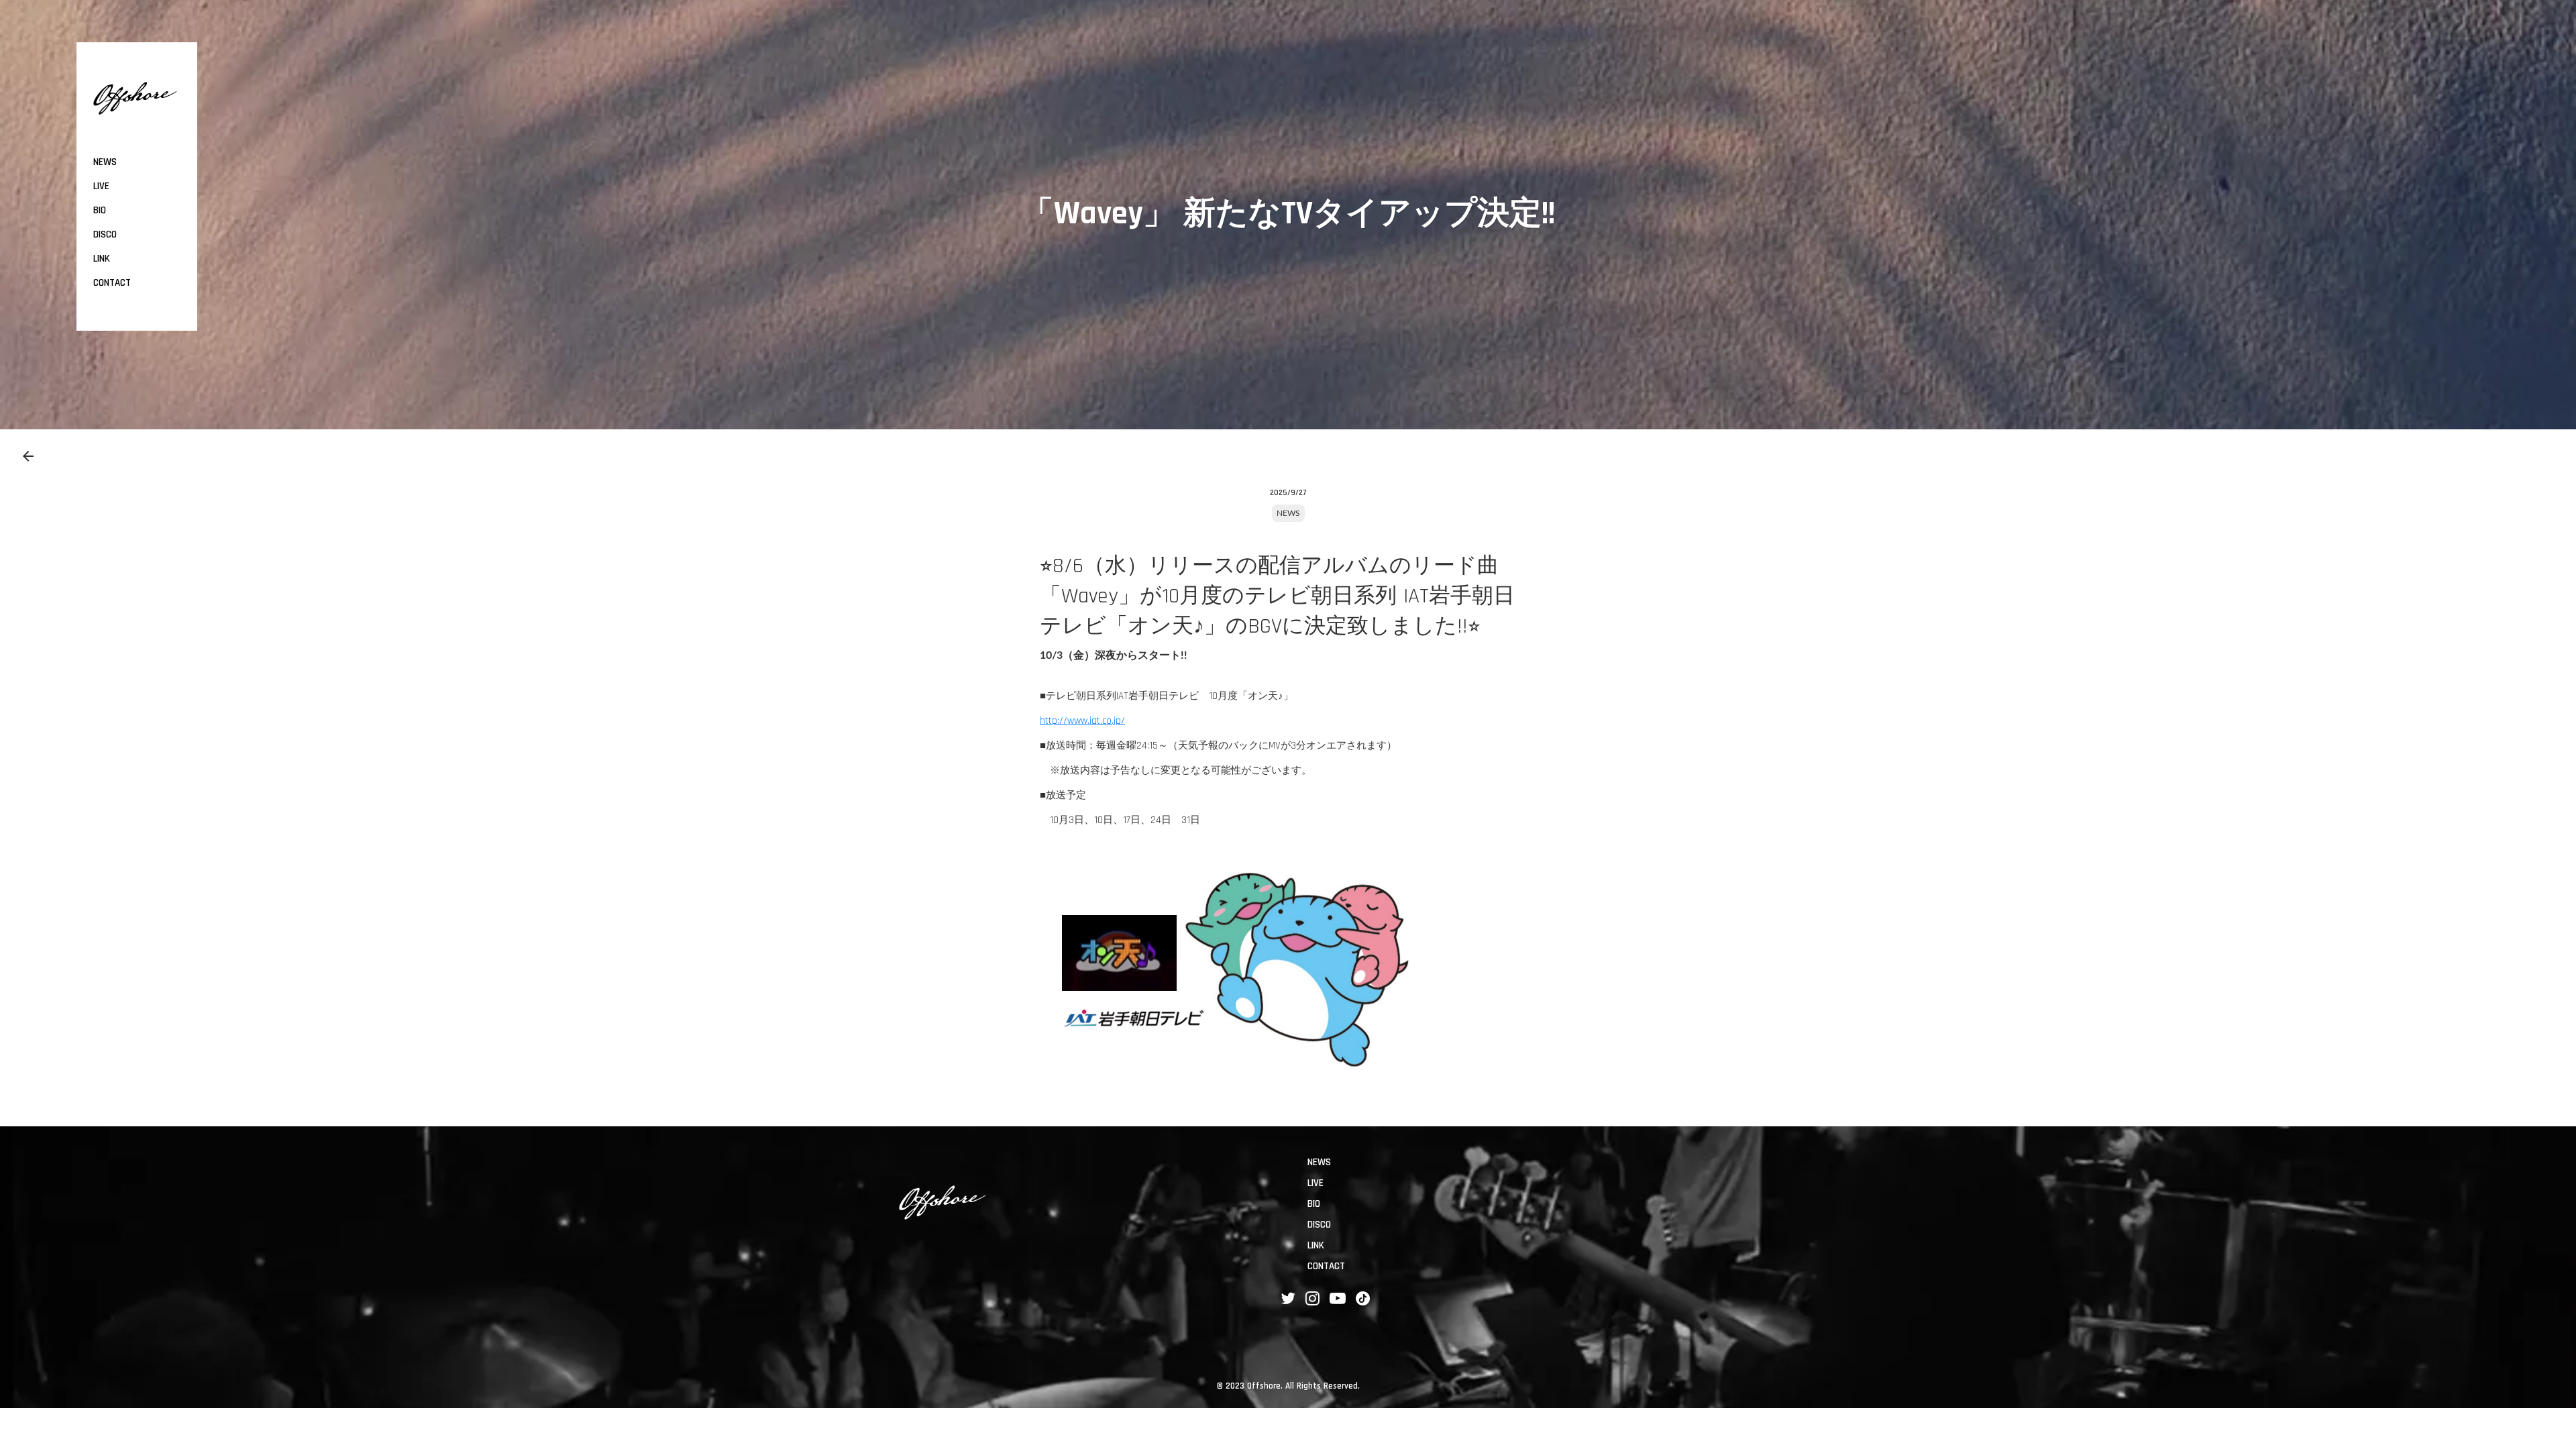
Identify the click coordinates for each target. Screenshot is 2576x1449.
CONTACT (112, 283)
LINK (102, 259)
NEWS (1288, 513)
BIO (100, 210)
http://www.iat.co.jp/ (1082, 721)
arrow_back (28, 456)
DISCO (105, 234)
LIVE (101, 186)
